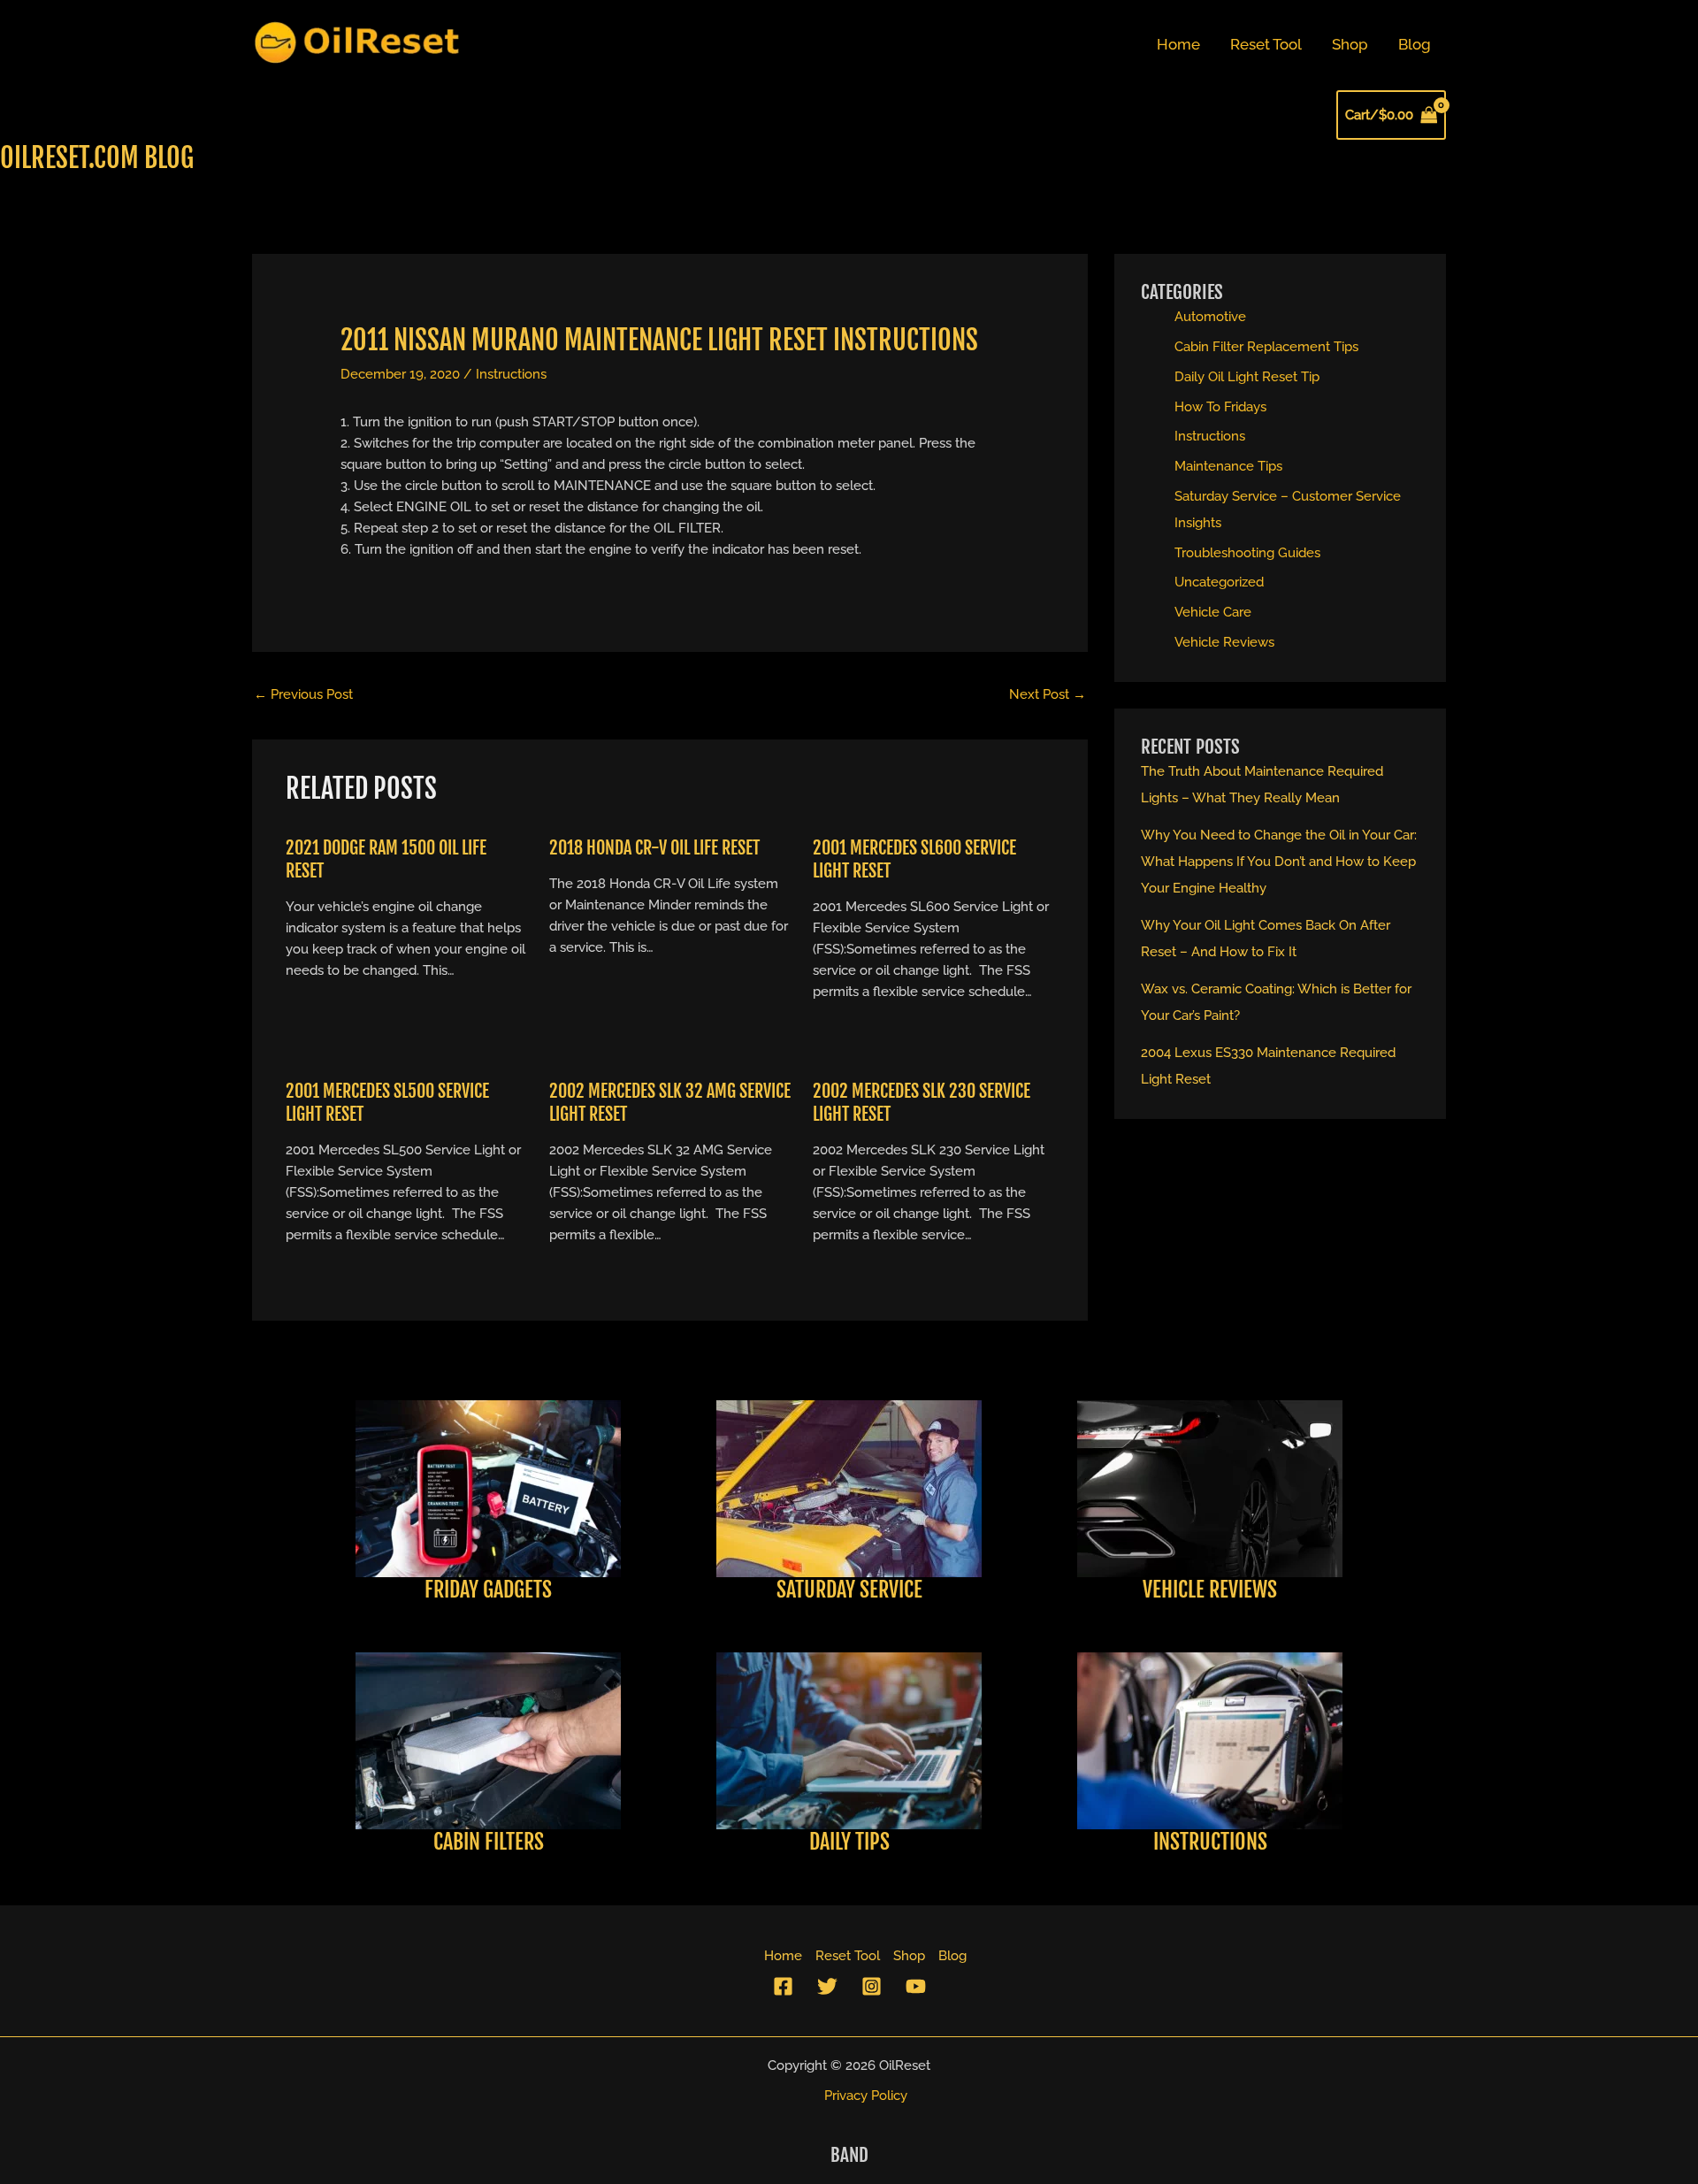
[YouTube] (916, 1986)
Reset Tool (1266, 44)
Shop (1350, 44)
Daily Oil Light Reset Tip (1247, 377)
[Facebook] (783, 1986)
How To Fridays (1220, 407)
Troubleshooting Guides (1247, 553)
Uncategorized (1219, 582)
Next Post (1048, 694)
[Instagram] (872, 1986)
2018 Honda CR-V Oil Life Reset (654, 848)
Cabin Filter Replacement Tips (1266, 347)
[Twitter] (827, 1986)
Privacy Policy (866, 2096)
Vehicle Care (1213, 612)
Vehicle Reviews (1224, 642)
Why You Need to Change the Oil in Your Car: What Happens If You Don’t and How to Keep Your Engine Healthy (1279, 862)
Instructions (511, 374)
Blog (1415, 44)
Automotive (1210, 317)
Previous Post (303, 694)
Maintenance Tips (1228, 466)
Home (1178, 44)
